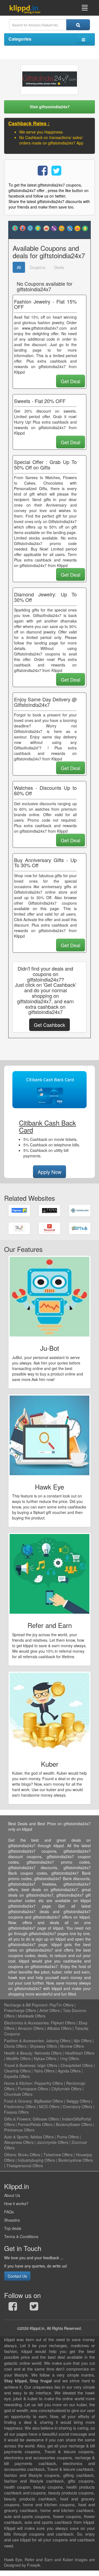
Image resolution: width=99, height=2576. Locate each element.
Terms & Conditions (21, 2236)
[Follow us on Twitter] (34, 2308)
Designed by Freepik (22, 2565)
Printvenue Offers (19, 2130)
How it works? (16, 2203)
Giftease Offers (46, 2119)
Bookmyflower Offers (74, 2124)
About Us (12, 2195)
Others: (11, 2155)
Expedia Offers (17, 2076)
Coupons (38, 267)
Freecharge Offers (20, 2010)
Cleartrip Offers (17, 2071)
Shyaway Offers (43, 2046)
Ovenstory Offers (77, 2107)
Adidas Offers (42, 2137)
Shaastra (12, 2220)
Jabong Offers (58, 2041)
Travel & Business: (21, 2065)
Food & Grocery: (19, 2101)
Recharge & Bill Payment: (26, 2005)
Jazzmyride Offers (53, 2142)
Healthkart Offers (80, 2053)
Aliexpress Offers (19, 2142)
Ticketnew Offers (58, 2155)
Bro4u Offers (29, 2155)
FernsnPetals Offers (35, 2124)
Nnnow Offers (72, 2046)
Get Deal (71, 381)
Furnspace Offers (33, 2089)
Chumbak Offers (18, 2094)
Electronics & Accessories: (27, 2023)
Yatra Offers (44, 2071)
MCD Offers (49, 2107)
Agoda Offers (69, 2071)
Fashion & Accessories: (24, 2041)
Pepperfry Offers (49, 2083)
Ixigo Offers (47, 2065)
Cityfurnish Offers (66, 2089)
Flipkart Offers (63, 2023)
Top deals (13, 2228)
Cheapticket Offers (77, 2065)
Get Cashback (50, 1025)
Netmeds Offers (48, 2053)
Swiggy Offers (78, 2101)
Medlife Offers (18, 2058)
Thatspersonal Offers (25, 2166)
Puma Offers (68, 2137)
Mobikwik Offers (32, 2016)
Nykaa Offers (45, 2058)
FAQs (9, 2212)
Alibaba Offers (59, 2028)
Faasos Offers (16, 2112)
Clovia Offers (15, 2046)
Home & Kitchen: (19, 2083)
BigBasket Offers (49, 2101)
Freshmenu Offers (20, 2107)
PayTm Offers (61, 2005)
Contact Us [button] (17, 2276)
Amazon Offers (31, 2028)
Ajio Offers (83, 2041)
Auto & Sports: (17, 2137)
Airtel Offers (50, 2010)
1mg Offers (69, 2058)
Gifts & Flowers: (18, 2119)
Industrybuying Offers (36, 2160)
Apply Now (50, 1172)
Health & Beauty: (19, 2053)
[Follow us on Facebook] (13, 2308)
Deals (59, 267)
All (19, 267)
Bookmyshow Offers (76, 2160)
